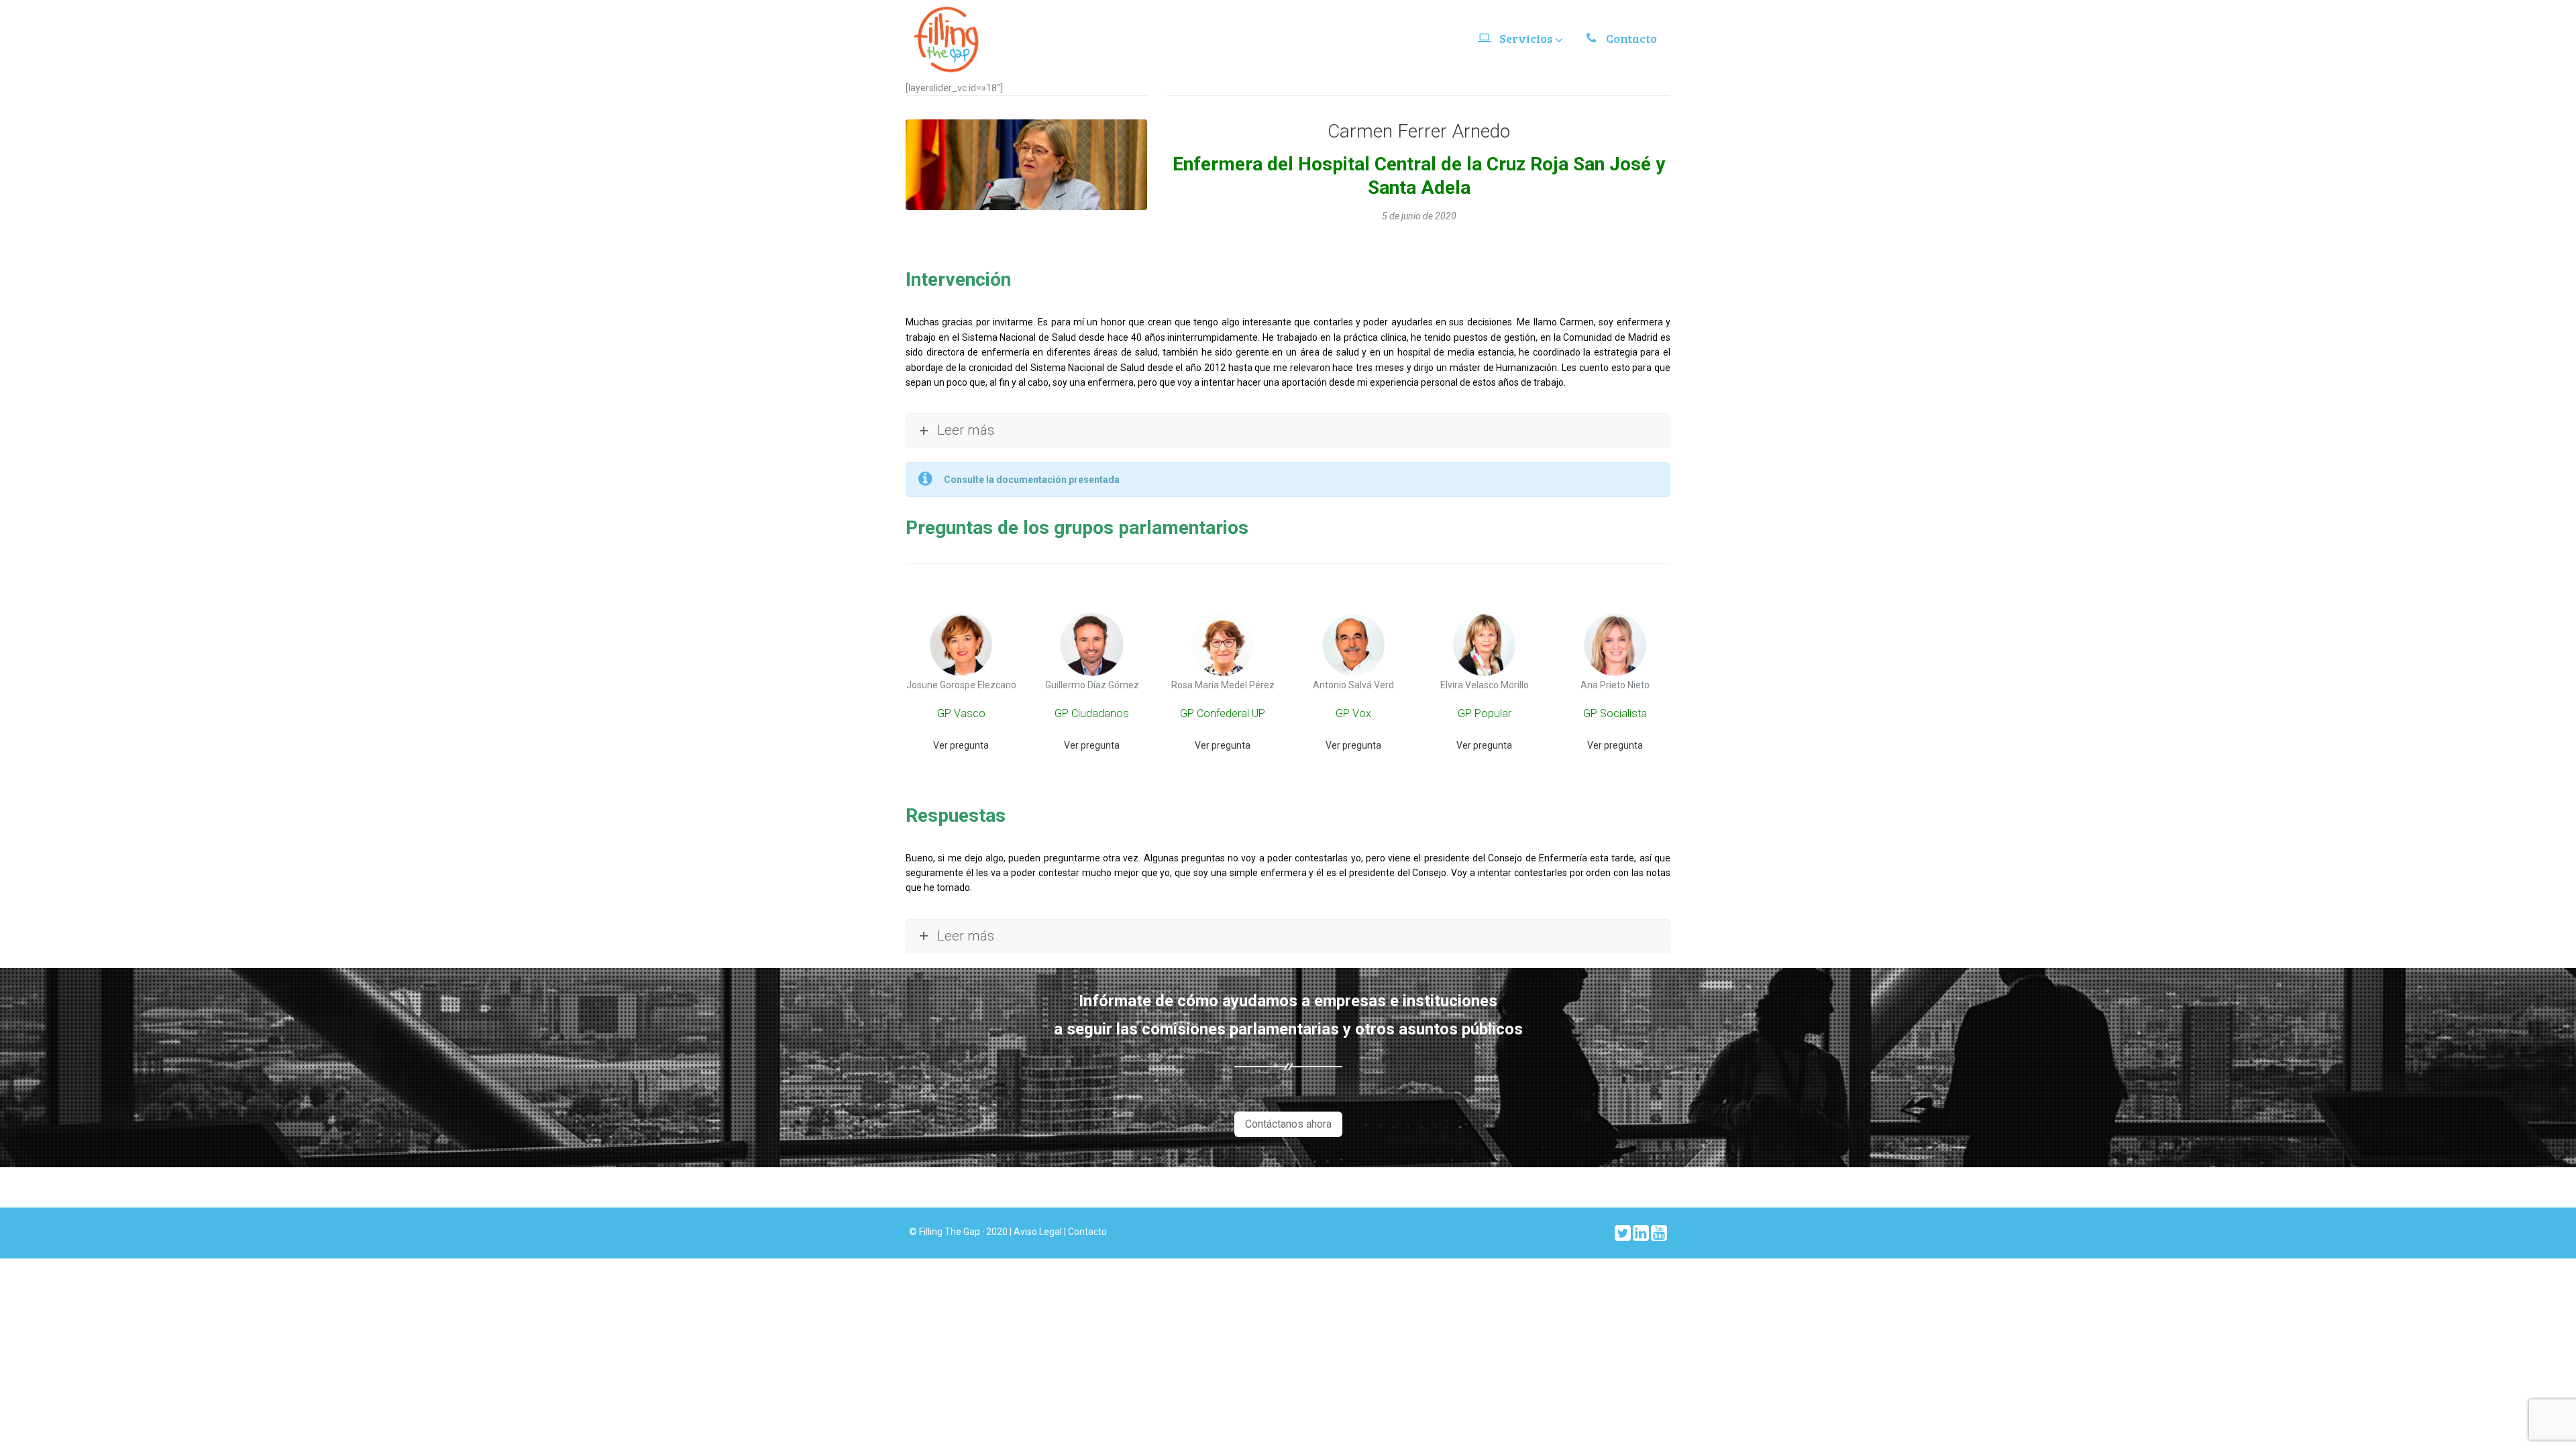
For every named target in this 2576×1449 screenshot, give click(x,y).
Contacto (1087, 1232)
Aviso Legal (1039, 1232)
